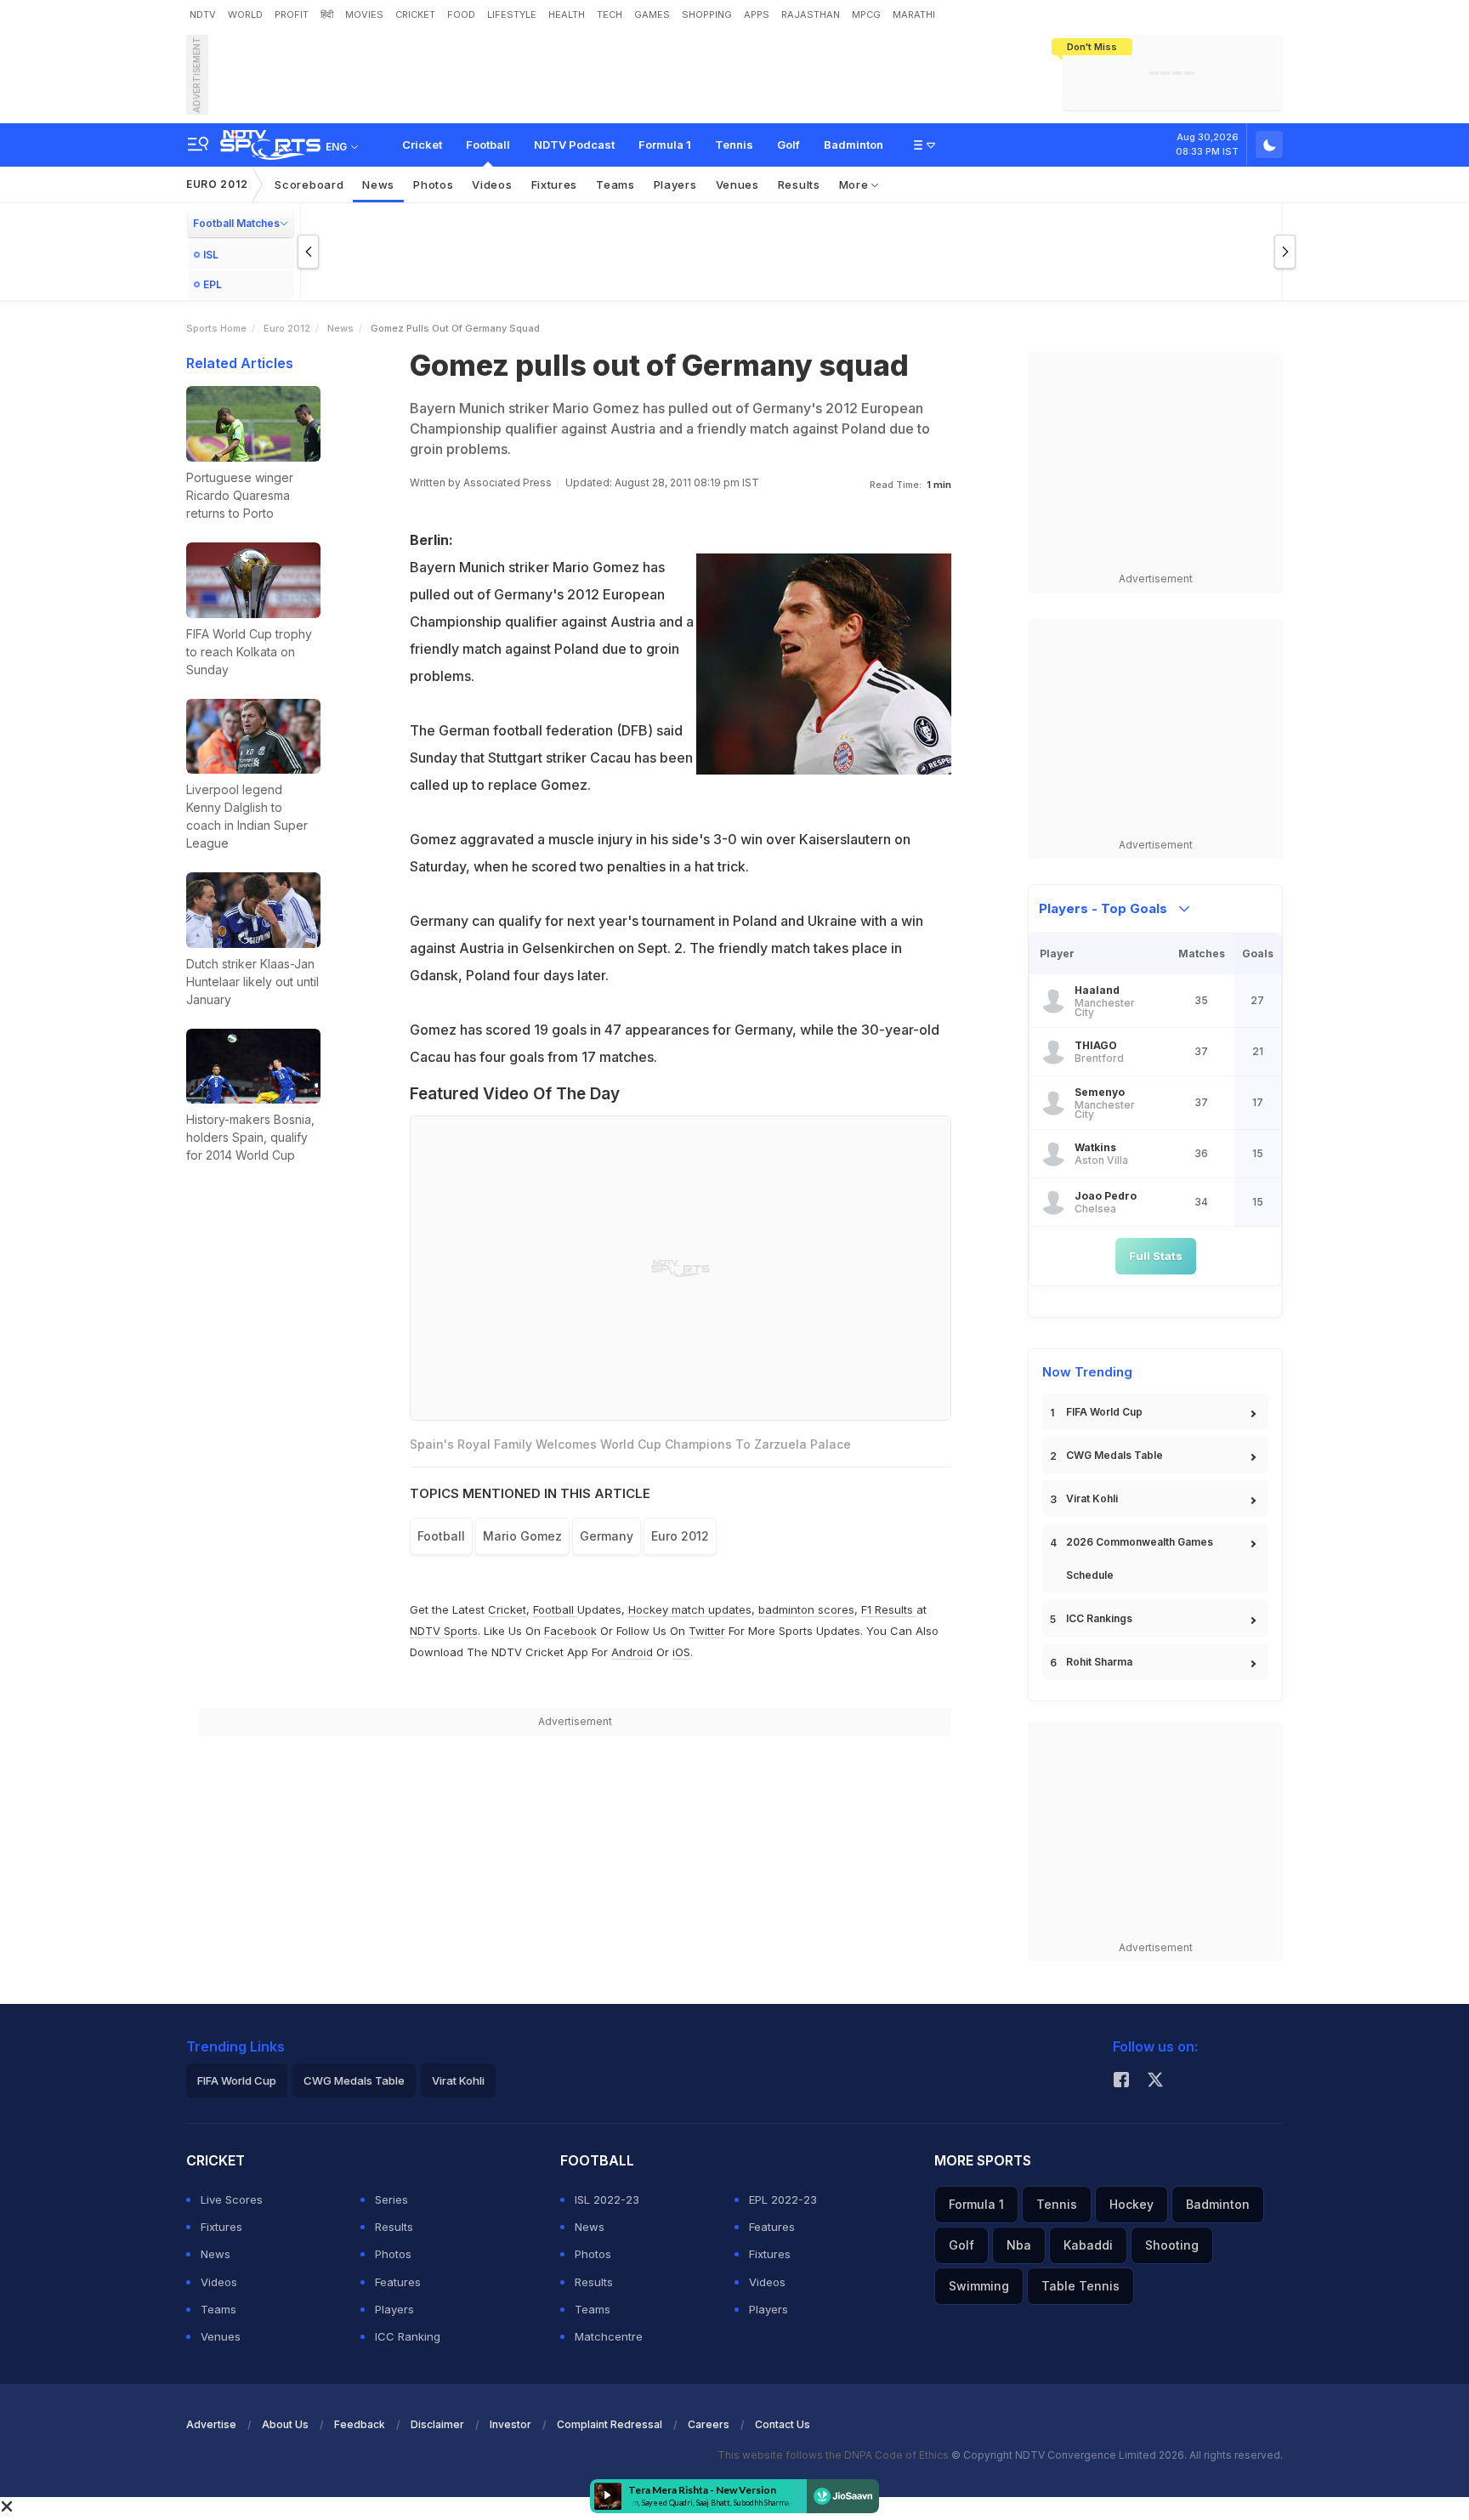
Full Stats (1156, 1256)
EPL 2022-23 (783, 2199)
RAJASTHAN (811, 14)
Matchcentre (609, 2336)
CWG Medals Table (1115, 1455)
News (378, 184)
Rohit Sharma (1099, 1662)
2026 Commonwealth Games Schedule (1140, 1558)
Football (488, 145)
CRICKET (415, 14)
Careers (709, 2424)
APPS (757, 14)
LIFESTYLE (512, 14)
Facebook (570, 1631)
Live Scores (232, 2199)
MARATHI (914, 14)
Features (398, 2282)
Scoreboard (309, 184)
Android (632, 1652)
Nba (1019, 2245)
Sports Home (216, 328)
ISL (211, 255)
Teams (218, 2309)
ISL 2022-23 (607, 2199)
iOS (681, 1652)
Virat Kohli (1092, 1498)
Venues (737, 184)
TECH (610, 14)
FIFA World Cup (1104, 1412)
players (675, 184)
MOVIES (364, 14)
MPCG (866, 14)
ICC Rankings (1099, 1618)
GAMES (652, 14)
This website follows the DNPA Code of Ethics (834, 2455)
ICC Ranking (408, 2336)
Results (799, 184)
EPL (213, 284)
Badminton (854, 145)
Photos (433, 184)
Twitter (707, 1631)
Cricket (422, 145)
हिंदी (327, 14)
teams (615, 184)
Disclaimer (437, 2424)
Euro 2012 (217, 184)
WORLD (245, 14)
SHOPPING (707, 14)
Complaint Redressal (610, 2424)
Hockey (1132, 2204)
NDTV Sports (444, 1631)
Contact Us (783, 2424)
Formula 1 (665, 145)
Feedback (360, 2424)
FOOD (461, 14)
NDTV (203, 14)
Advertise (211, 2424)
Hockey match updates (690, 1609)
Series (391, 2199)
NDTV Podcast (574, 145)
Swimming (979, 2286)
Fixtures (555, 184)
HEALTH (567, 14)
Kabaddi (1088, 2245)
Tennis (734, 145)
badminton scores (806, 1609)
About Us (285, 2424)
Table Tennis (1080, 2286)
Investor (510, 2424)
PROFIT (292, 14)
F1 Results (889, 1609)
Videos (492, 184)
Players (394, 2309)
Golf (788, 145)
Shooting (1172, 2245)
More (856, 184)
